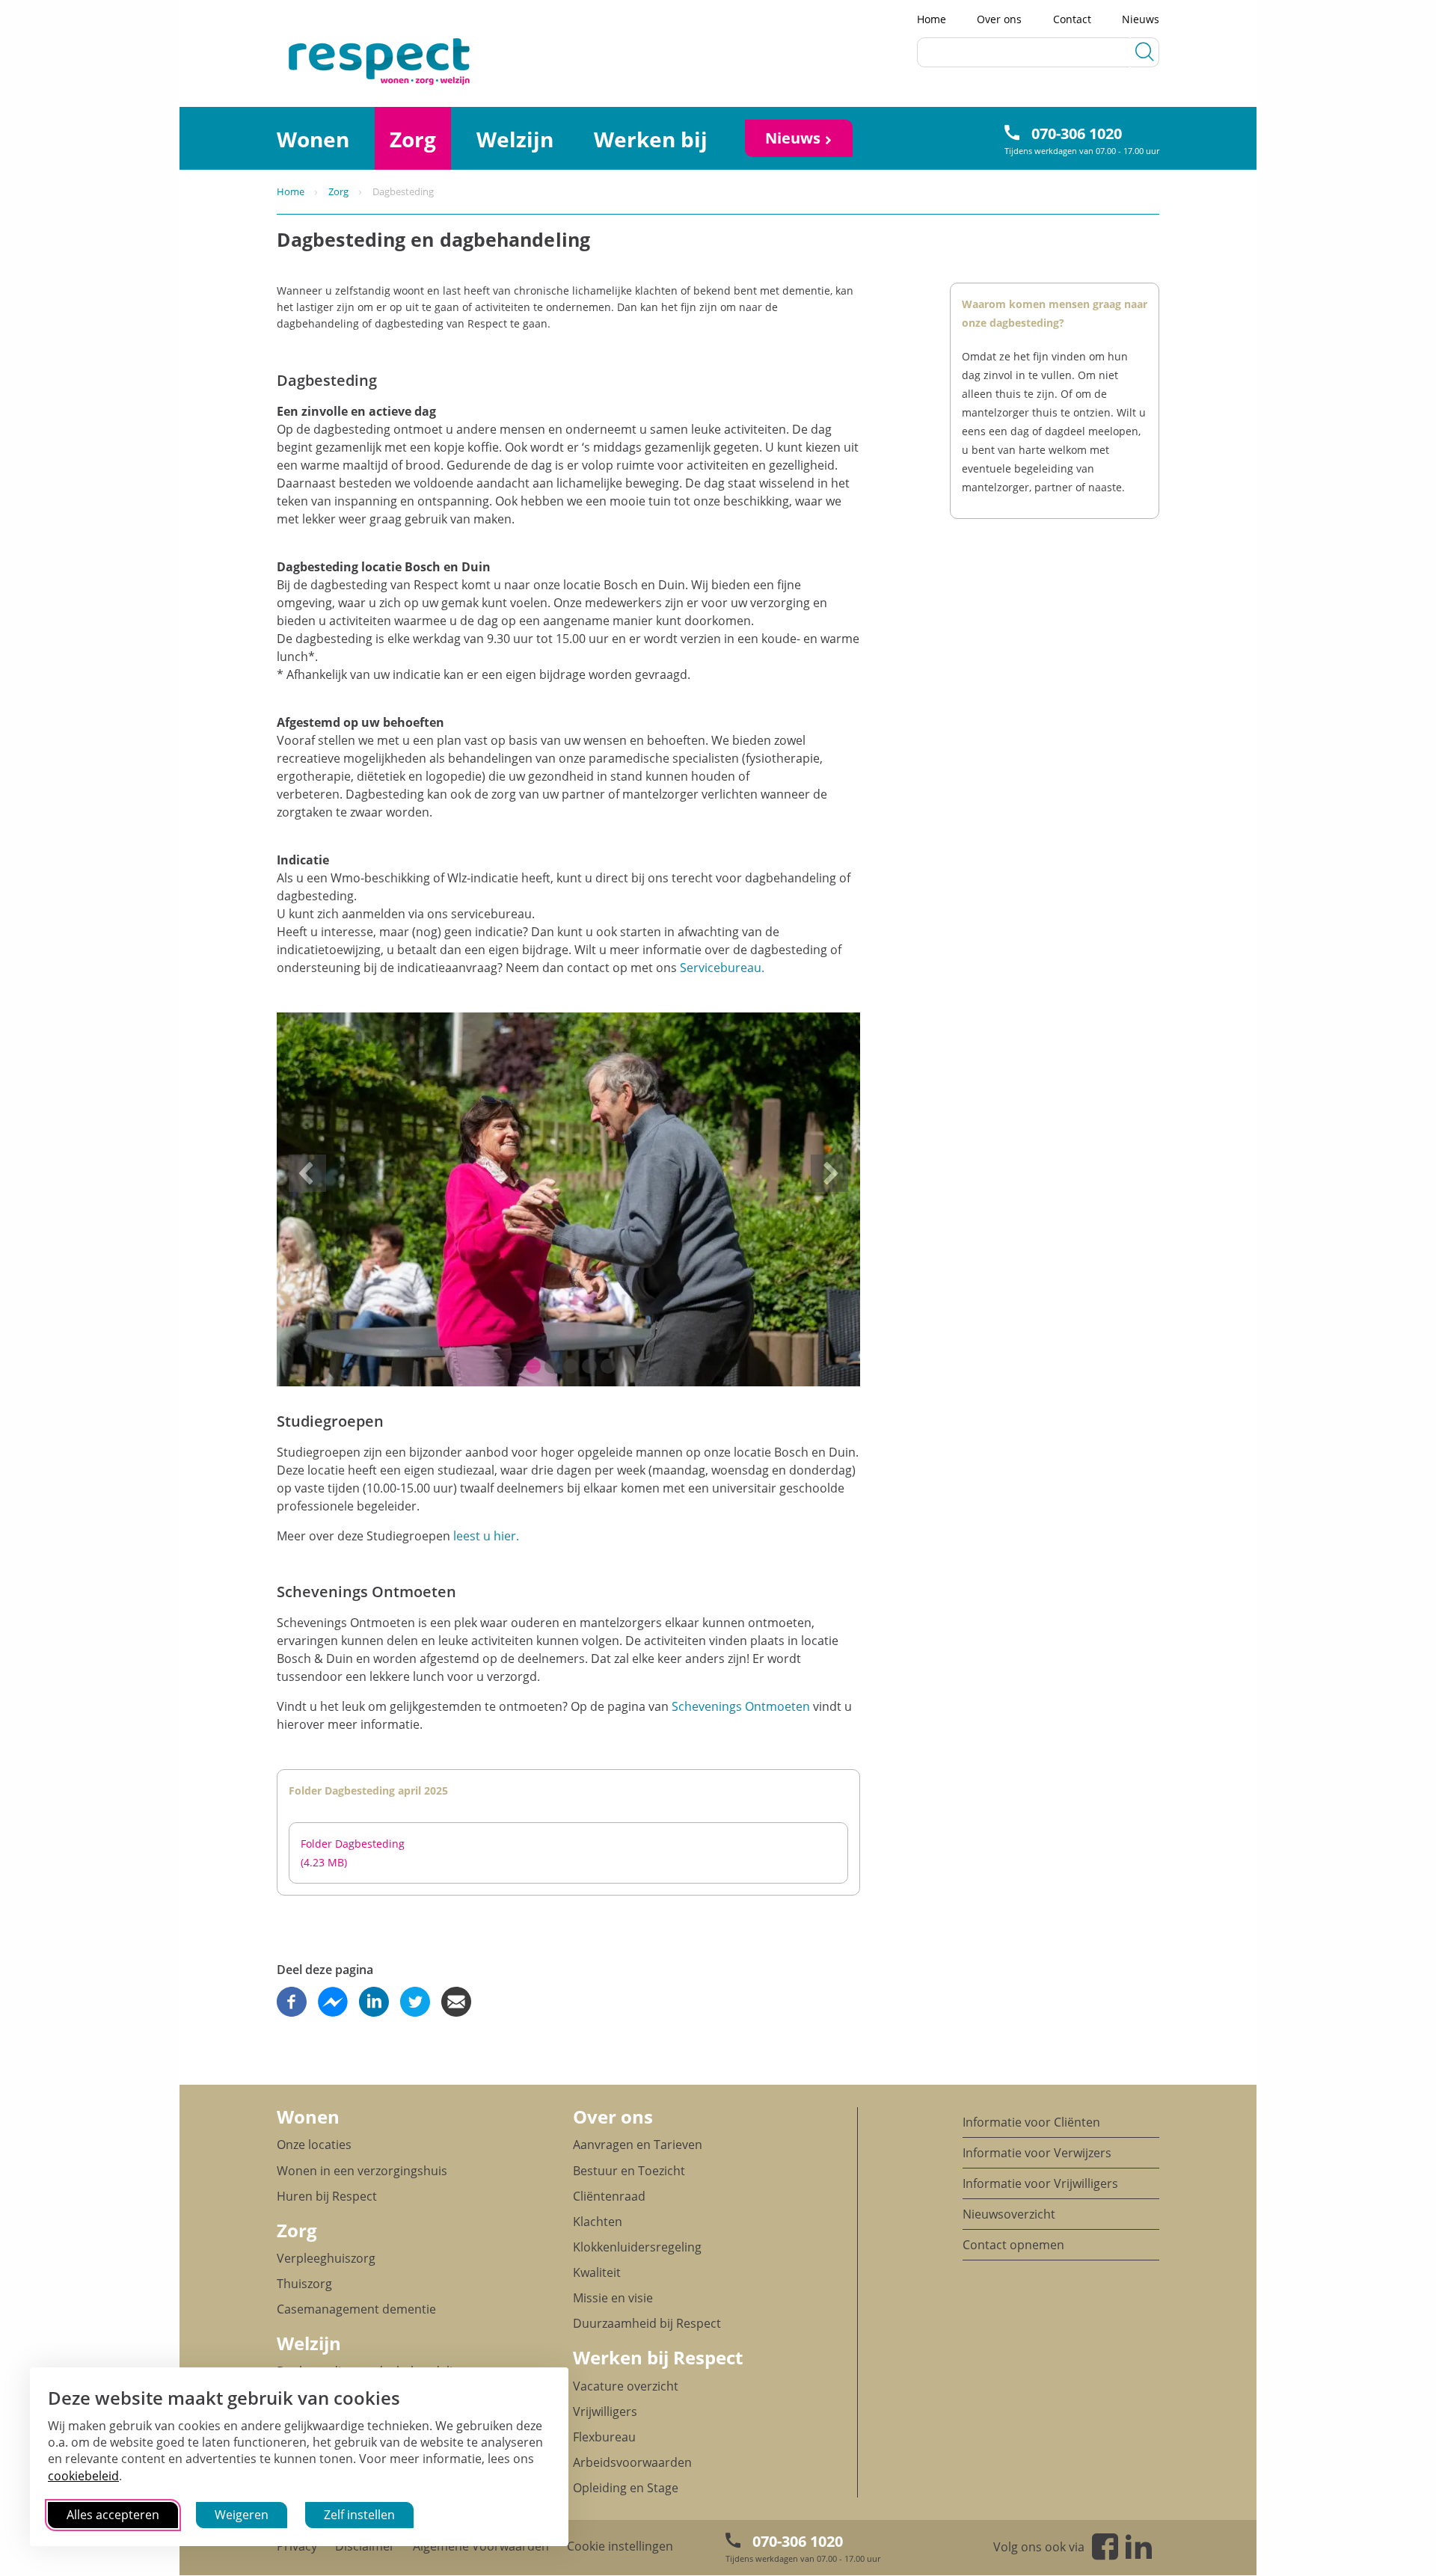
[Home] (329, 60)
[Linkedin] (374, 2002)
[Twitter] (415, 2002)
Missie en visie (613, 2298)
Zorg (413, 139)
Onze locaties (314, 2145)
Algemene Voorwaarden (481, 2546)
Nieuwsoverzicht (1009, 2214)
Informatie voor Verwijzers (1037, 2153)
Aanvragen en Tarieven (638, 2145)
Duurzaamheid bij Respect (647, 2323)
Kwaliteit (597, 2272)
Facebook (1105, 2546)
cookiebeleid (83, 2476)
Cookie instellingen (620, 2546)
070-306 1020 (1077, 133)
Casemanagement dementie (356, 2309)
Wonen (313, 139)
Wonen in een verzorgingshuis (362, 2171)
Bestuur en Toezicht (629, 2171)
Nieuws (1141, 19)
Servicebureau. (722, 968)
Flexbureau (604, 2437)
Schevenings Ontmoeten (741, 1706)
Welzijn (515, 139)
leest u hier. (486, 1536)
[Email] (456, 2002)
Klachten (598, 2222)
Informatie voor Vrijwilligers (1040, 2183)
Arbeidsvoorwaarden (632, 2462)
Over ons (999, 19)
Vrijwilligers (605, 2411)
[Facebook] (292, 2002)
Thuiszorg (304, 2284)
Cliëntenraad (609, 2196)
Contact (1072, 19)
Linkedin (1139, 2546)
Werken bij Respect (658, 2357)
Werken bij (651, 139)
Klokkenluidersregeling (637, 2247)
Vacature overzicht (626, 2386)
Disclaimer (365, 2546)
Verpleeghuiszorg (326, 2258)
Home (932, 19)
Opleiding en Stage (626, 2488)
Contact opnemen (1013, 2245)
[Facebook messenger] (333, 2002)
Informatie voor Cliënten (1031, 2122)
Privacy (297, 2546)
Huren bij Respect (327, 2196)
